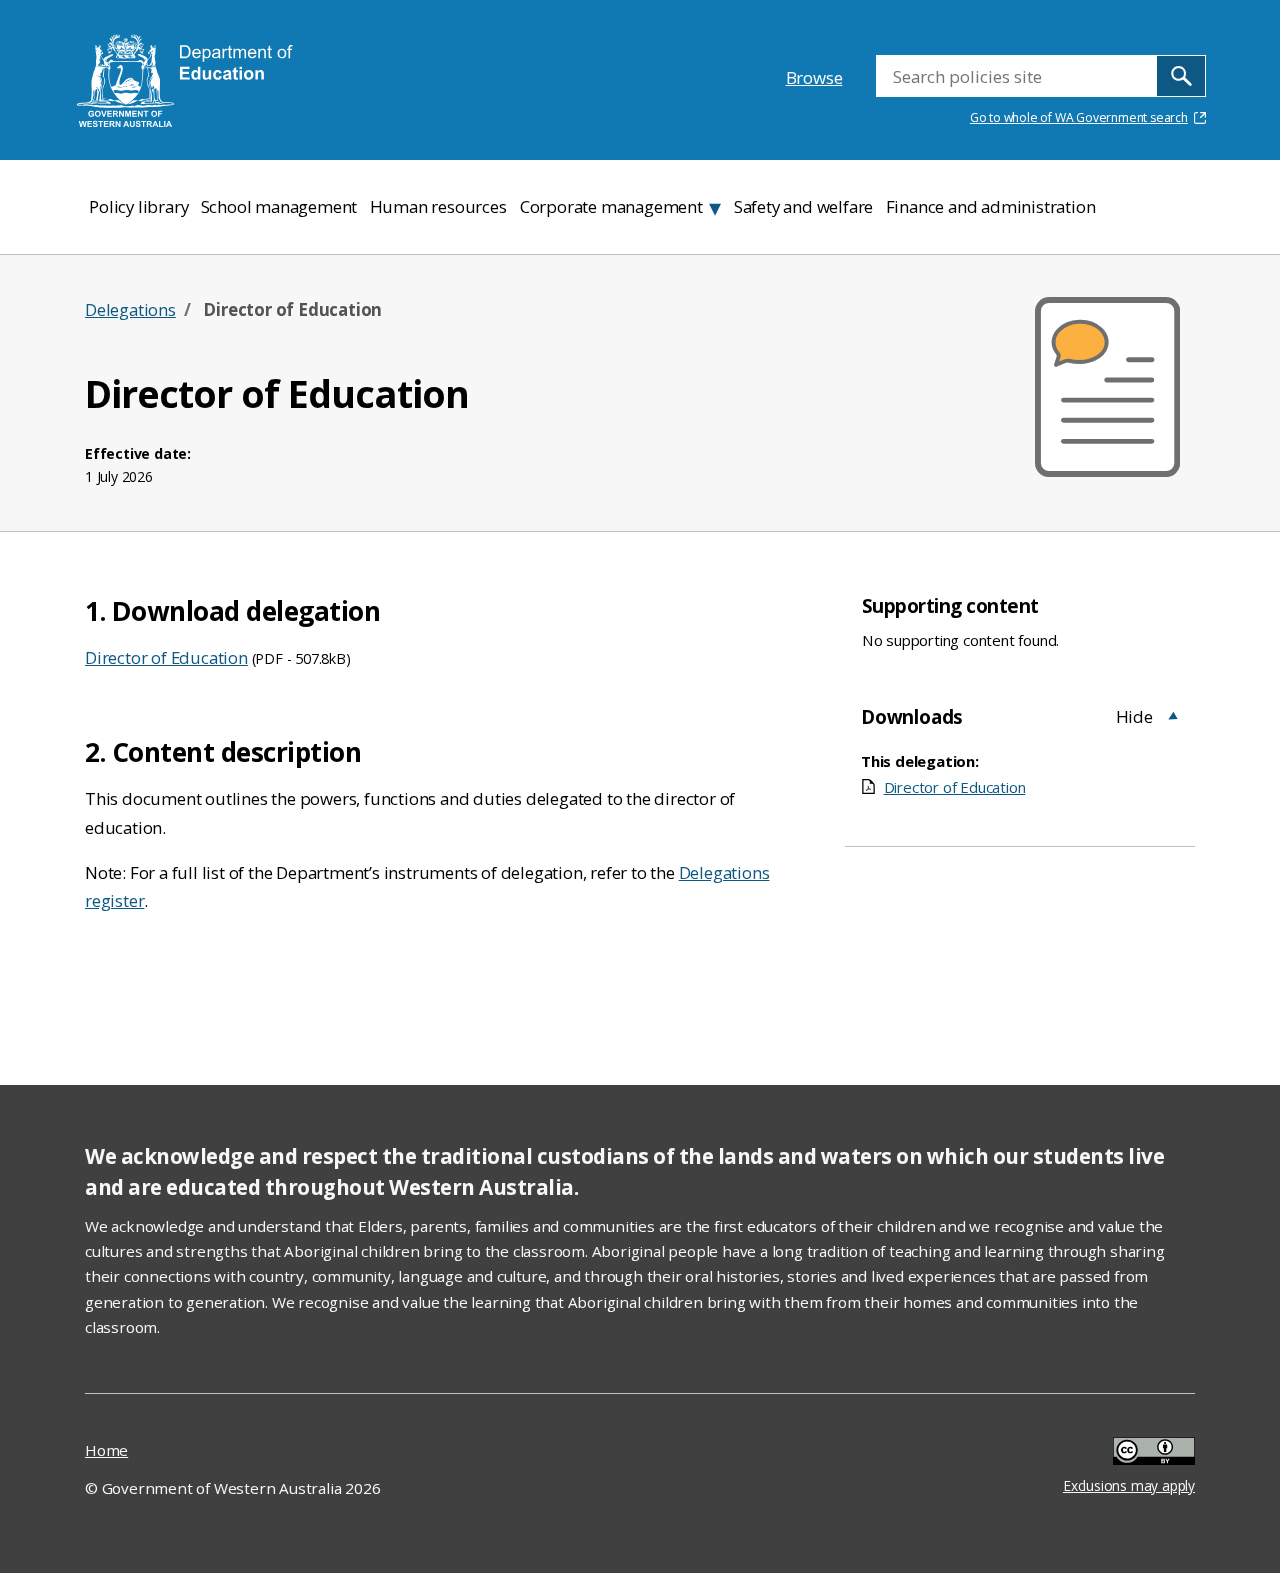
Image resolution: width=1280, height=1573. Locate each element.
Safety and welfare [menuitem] (803, 206)
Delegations (130, 309)
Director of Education (166, 657)
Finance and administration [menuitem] (991, 206)
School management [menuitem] (279, 206)
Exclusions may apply (1129, 1454)
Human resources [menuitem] (438, 206)
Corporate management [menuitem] (611, 206)
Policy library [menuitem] (138, 206)
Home (106, 1450)
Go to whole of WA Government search (1079, 117)
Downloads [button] (912, 716)
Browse (814, 77)
